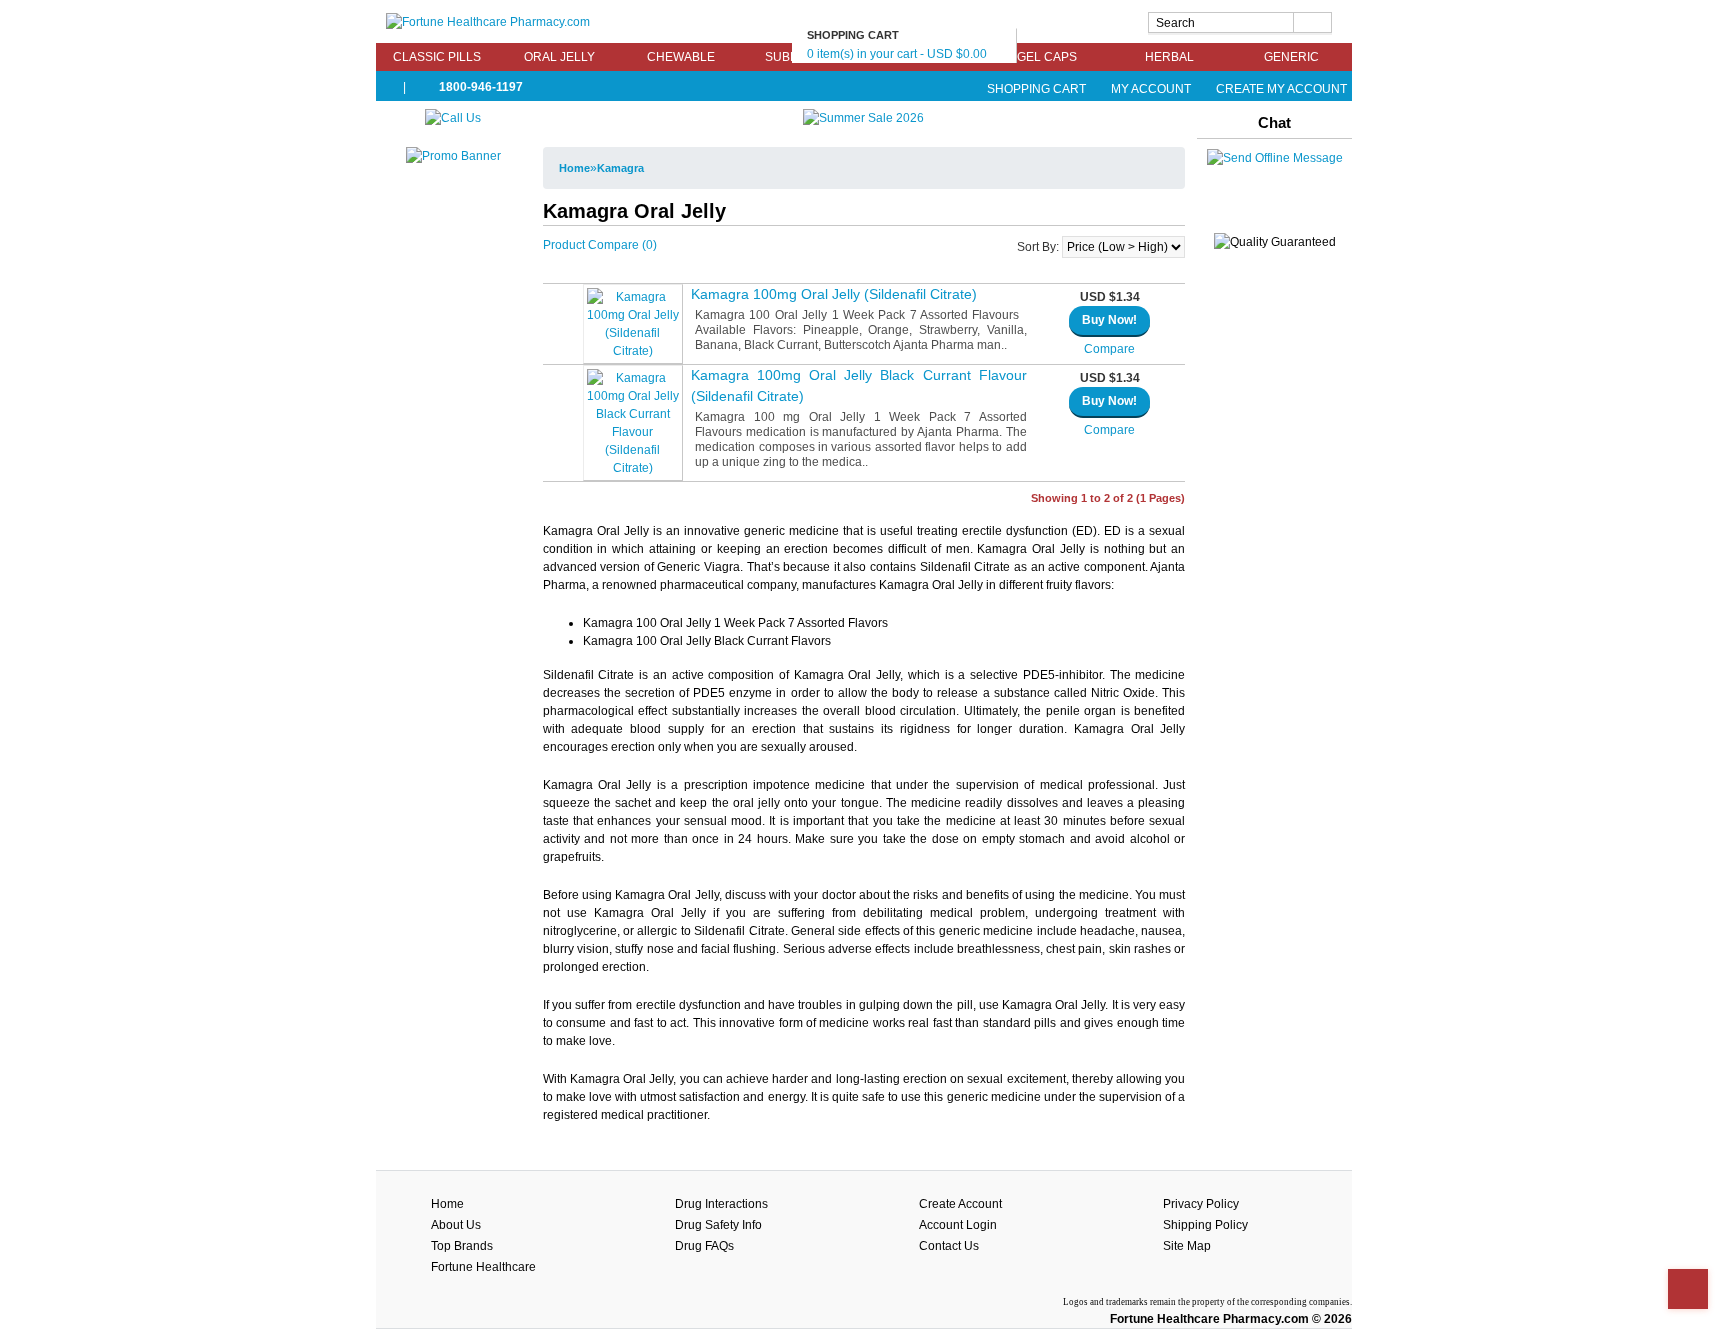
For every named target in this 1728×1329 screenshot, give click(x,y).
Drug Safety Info (718, 1225)
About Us (456, 1225)
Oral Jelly (559, 57)
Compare (1109, 349)
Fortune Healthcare (483, 1267)
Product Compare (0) (600, 245)
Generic (1291, 57)
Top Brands (462, 1246)
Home (574, 168)
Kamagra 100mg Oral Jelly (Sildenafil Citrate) (834, 294)
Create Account (960, 1204)
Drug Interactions (721, 1204)
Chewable (681, 57)
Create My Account (1280, 89)
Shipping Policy (1205, 1225)
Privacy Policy (1201, 1204)
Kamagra (620, 168)
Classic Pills (437, 57)
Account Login (958, 1225)
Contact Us (949, 1246)
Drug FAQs (704, 1246)
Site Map (1187, 1246)
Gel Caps (1047, 57)
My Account (1151, 89)
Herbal (1169, 57)
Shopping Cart (1036, 89)
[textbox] (1240, 22)
